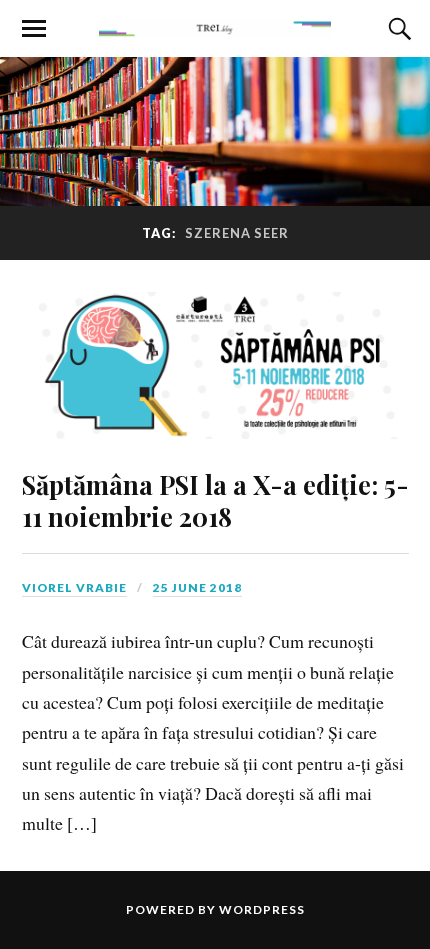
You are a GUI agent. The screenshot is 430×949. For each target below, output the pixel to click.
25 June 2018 (197, 587)
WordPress (262, 909)
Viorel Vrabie (74, 587)
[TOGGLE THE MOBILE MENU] (34, 29)
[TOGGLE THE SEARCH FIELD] (397, 29)
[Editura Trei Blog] (214, 27)
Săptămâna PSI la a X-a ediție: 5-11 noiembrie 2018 (215, 500)
